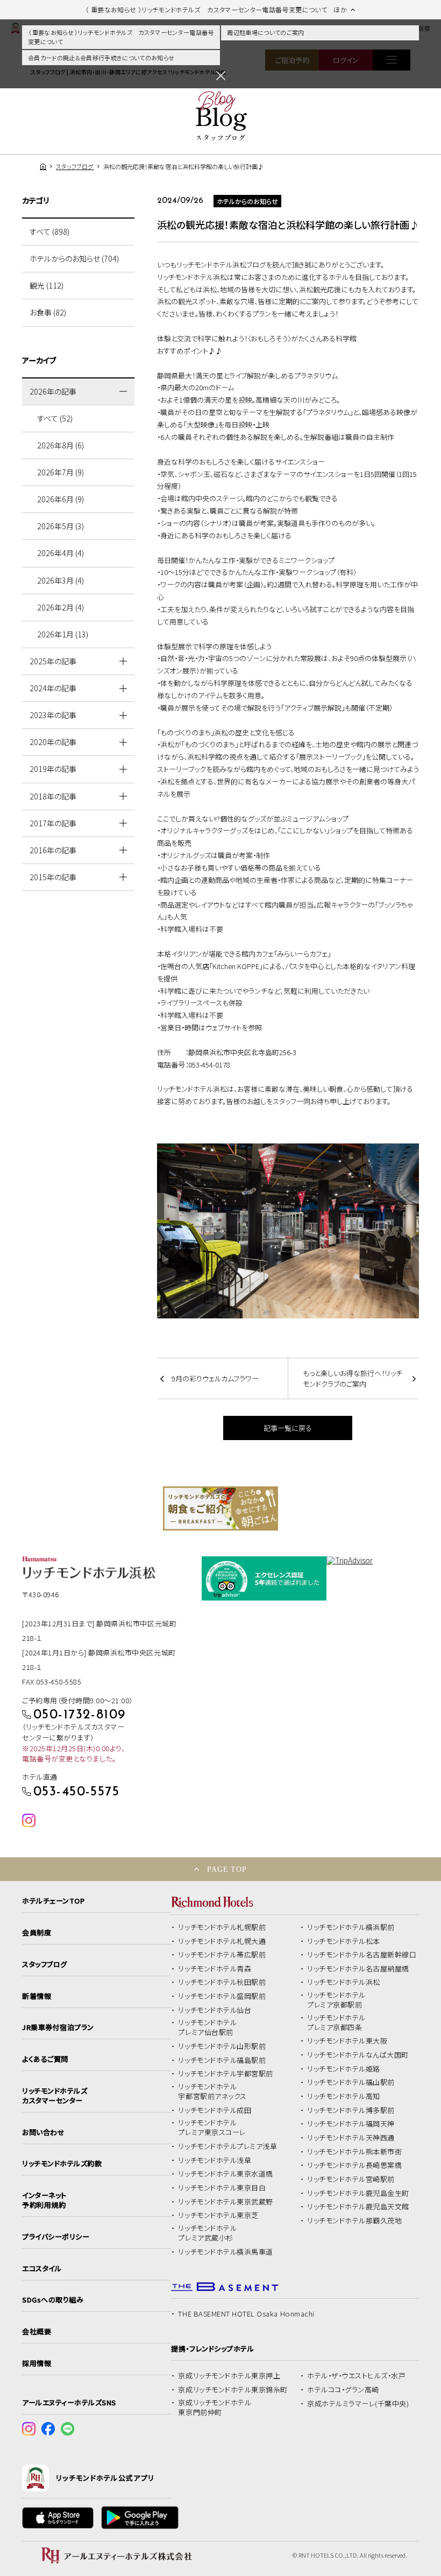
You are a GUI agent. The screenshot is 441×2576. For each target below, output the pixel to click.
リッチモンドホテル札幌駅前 (222, 1927)
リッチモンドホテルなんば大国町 (358, 2055)
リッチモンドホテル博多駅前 (351, 2110)
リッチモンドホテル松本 (344, 1941)
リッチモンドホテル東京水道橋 (225, 2174)
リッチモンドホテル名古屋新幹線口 (362, 1955)
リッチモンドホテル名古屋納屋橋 (358, 1969)
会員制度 (37, 1933)
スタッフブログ (45, 1964)
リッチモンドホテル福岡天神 (351, 2124)
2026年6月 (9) (61, 499)
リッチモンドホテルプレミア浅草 (227, 2146)
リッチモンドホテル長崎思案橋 (354, 2165)
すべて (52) (55, 418)
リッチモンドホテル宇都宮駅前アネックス (212, 2091)
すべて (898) (49, 231)
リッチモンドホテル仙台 (215, 2010)
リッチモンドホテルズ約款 (62, 2164)
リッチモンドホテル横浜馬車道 (225, 2252)
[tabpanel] (220, 1508)
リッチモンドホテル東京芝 (218, 2215)
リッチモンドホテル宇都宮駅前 (225, 2074)
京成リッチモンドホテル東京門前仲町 (215, 2407)
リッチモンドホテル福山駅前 (351, 2082)
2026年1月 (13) (63, 634)
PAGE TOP (227, 1869)
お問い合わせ (43, 2132)
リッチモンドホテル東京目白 (222, 2188)
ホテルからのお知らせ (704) (74, 258)
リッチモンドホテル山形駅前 (222, 2046)
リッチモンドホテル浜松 (344, 1982)
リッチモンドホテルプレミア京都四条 (336, 2023)
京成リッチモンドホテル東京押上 (229, 2376)
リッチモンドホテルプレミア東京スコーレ (212, 2128)
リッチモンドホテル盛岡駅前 (222, 1996)
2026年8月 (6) (61, 445)
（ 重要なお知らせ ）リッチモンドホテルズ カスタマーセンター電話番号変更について (121, 37)
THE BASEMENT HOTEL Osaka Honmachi (246, 2314)
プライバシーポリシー (56, 2237)
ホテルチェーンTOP (53, 1901)
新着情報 (37, 1996)
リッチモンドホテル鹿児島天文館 (358, 2207)
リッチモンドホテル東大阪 (347, 2041)
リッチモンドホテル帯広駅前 (222, 1955)
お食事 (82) (48, 312)
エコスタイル (42, 2269)
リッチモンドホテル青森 (215, 1969)
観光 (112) (47, 285)
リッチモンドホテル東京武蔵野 (225, 2202)
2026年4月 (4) (61, 553)
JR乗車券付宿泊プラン (58, 2027)
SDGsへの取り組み (53, 2300)
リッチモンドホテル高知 (344, 2096)
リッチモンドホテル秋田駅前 (222, 1982)
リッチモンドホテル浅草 (215, 2160)
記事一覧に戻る (288, 1428)
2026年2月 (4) (61, 607)
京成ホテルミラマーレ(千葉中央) (358, 2404)
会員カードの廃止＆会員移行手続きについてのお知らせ (101, 58)
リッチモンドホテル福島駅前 (222, 2060)
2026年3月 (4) (61, 580)
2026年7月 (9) (61, 472)
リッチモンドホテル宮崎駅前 (351, 2179)
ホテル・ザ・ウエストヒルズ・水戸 (356, 2376)
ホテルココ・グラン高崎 (343, 2390)
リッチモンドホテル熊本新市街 (354, 2152)
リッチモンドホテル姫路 (344, 2069)
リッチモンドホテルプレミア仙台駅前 (207, 2027)
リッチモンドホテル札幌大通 (222, 1941)
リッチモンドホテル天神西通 (351, 2138)
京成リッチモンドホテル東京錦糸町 (233, 2390)
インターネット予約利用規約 (44, 2200)
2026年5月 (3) (61, 526)
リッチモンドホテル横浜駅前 (351, 1927)
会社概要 (37, 2332)
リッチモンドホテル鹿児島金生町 (358, 2193)
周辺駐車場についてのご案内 (265, 32)
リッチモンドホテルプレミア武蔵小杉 (207, 2233)
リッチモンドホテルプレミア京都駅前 (336, 2000)
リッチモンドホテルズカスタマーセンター (55, 2096)
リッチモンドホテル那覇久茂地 (354, 2221)
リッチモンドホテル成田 (215, 2110)
